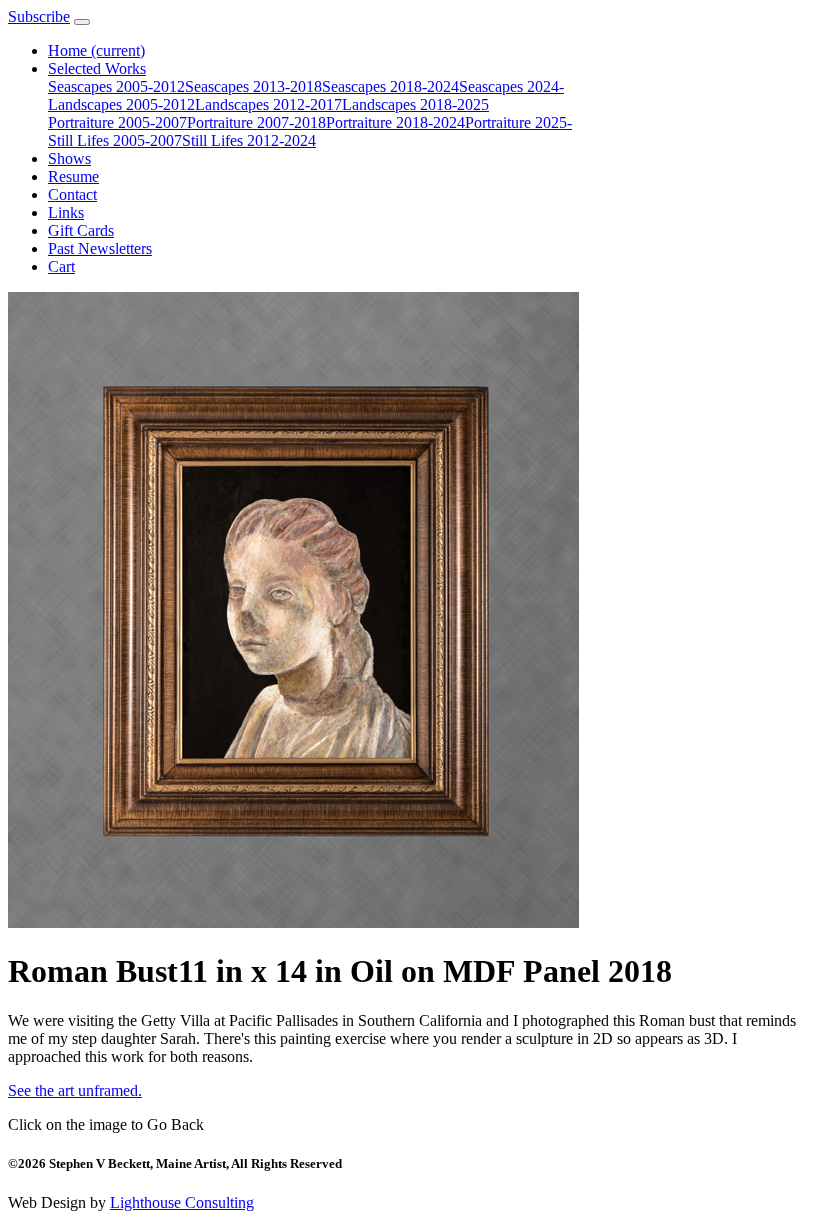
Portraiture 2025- (518, 122)
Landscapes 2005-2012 (121, 104)
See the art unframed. (75, 1090)
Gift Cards (81, 230)
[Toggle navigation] (82, 22)
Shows (69, 158)
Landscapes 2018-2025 (415, 104)
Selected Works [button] (97, 68)
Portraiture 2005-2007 (117, 122)
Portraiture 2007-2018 (256, 122)
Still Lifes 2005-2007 (115, 140)
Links (66, 212)
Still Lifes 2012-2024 (249, 140)
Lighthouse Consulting (182, 1202)
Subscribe (39, 16)
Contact (72, 194)
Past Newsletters (100, 248)
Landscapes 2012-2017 (268, 104)
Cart (61, 266)
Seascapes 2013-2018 (253, 86)
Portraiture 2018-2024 (395, 122)
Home (96, 50)
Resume (73, 176)
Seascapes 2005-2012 (116, 86)
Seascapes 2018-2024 (390, 86)
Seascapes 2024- (511, 86)
